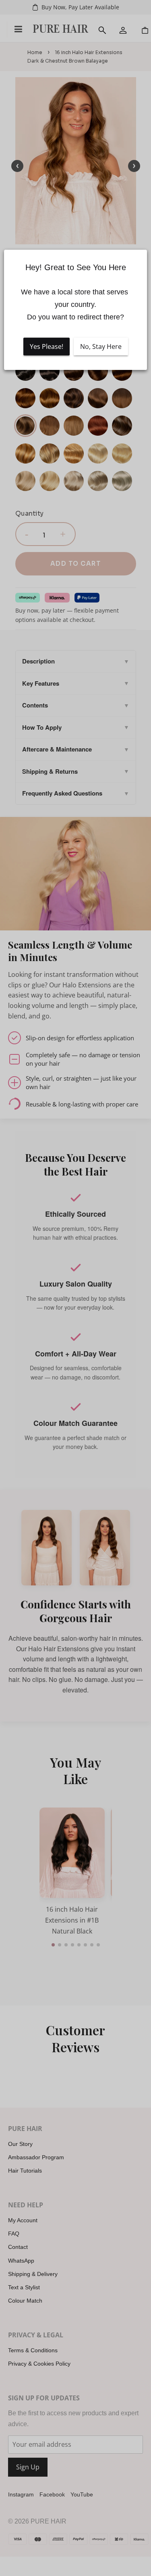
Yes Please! (47, 346)
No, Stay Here (101, 346)
